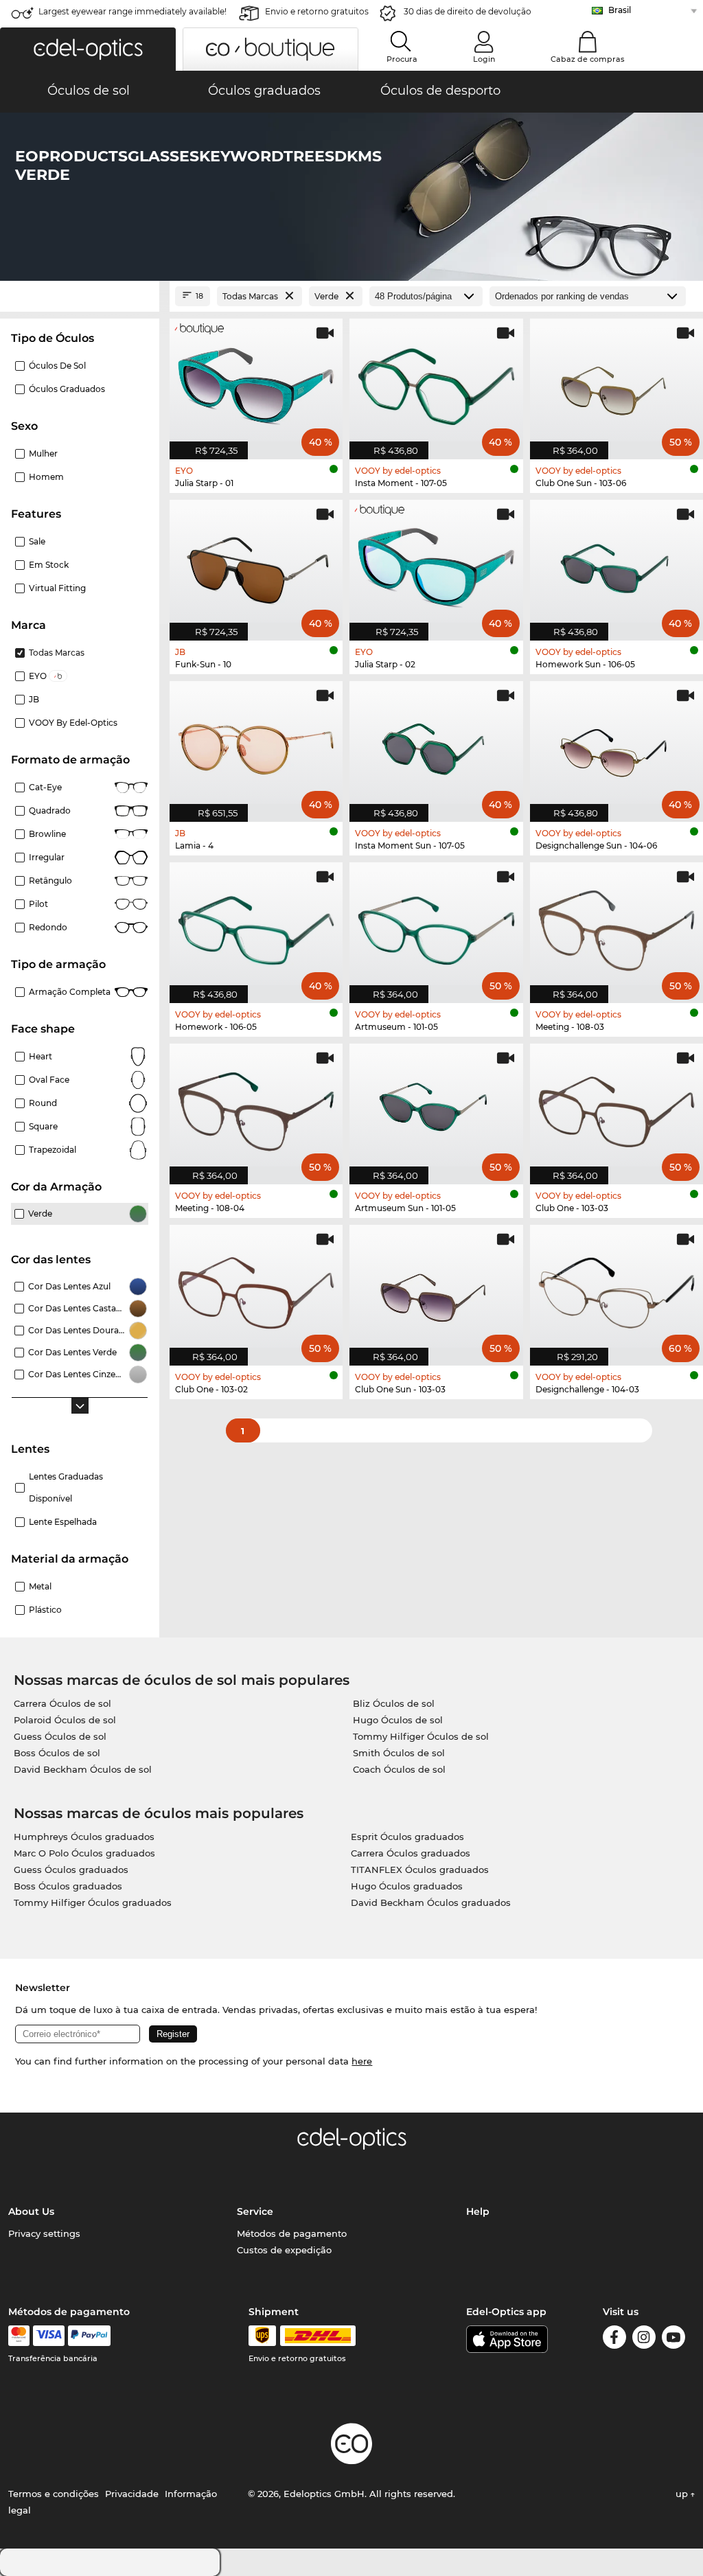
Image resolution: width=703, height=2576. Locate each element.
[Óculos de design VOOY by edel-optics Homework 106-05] (256, 925)
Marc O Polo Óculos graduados (84, 1853)
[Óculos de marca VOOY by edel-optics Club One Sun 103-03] (436, 1288)
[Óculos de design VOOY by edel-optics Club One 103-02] (256, 1288)
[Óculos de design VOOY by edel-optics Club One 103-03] (616, 1107)
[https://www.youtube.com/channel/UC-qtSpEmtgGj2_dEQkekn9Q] (673, 2339)
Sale (37, 541)
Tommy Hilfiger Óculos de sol (421, 1736)
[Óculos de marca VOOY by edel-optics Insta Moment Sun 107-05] (436, 744)
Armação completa (70, 992)
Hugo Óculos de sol (398, 1720)
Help (478, 2211)
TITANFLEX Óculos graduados (420, 1870)
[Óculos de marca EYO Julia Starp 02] (436, 563)
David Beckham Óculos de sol (83, 1769)
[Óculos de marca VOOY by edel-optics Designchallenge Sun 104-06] (616, 744)
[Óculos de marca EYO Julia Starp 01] (256, 382)
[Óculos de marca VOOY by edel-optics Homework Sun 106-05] (616, 563)
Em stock (49, 565)
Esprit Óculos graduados (407, 1837)
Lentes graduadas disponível (66, 1487)
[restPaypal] (90, 2336)
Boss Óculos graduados (68, 1886)
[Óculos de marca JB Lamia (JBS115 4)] (256, 744)
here (362, 2061)
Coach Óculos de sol (399, 1769)
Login (484, 59)
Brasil (620, 10)
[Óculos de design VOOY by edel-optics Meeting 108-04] (256, 1107)
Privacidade (132, 2494)
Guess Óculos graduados (71, 1870)
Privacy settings (44, 2233)
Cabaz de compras (588, 59)
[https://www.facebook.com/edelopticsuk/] (614, 2339)
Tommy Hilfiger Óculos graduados (93, 1902)
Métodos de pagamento (292, 2233)
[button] (88, 49)
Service (255, 2211)
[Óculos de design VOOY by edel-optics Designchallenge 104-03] (616, 1288)
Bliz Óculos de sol (394, 1703)
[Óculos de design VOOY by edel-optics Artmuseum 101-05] (436, 925)
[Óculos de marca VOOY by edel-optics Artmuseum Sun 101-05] (436, 1107)
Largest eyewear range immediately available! (132, 11)
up (683, 2494)
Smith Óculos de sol (399, 1753)
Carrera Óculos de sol (62, 1703)
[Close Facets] (80, 296)
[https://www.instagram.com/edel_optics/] (644, 2339)
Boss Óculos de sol (57, 1753)
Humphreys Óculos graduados (84, 1837)
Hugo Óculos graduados (407, 1886)
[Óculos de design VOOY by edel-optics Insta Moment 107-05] (436, 382)
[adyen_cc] (19, 2336)
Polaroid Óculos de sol (65, 1720)
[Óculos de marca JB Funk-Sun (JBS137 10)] (256, 563)
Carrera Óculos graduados (411, 1853)
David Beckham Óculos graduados (431, 1902)
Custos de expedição (284, 2250)
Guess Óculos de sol (60, 1736)
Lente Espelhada (63, 1522)
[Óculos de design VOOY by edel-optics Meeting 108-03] (616, 925)
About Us (31, 2211)
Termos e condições (54, 2494)
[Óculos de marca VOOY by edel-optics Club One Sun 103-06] (616, 382)
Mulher (43, 453)
